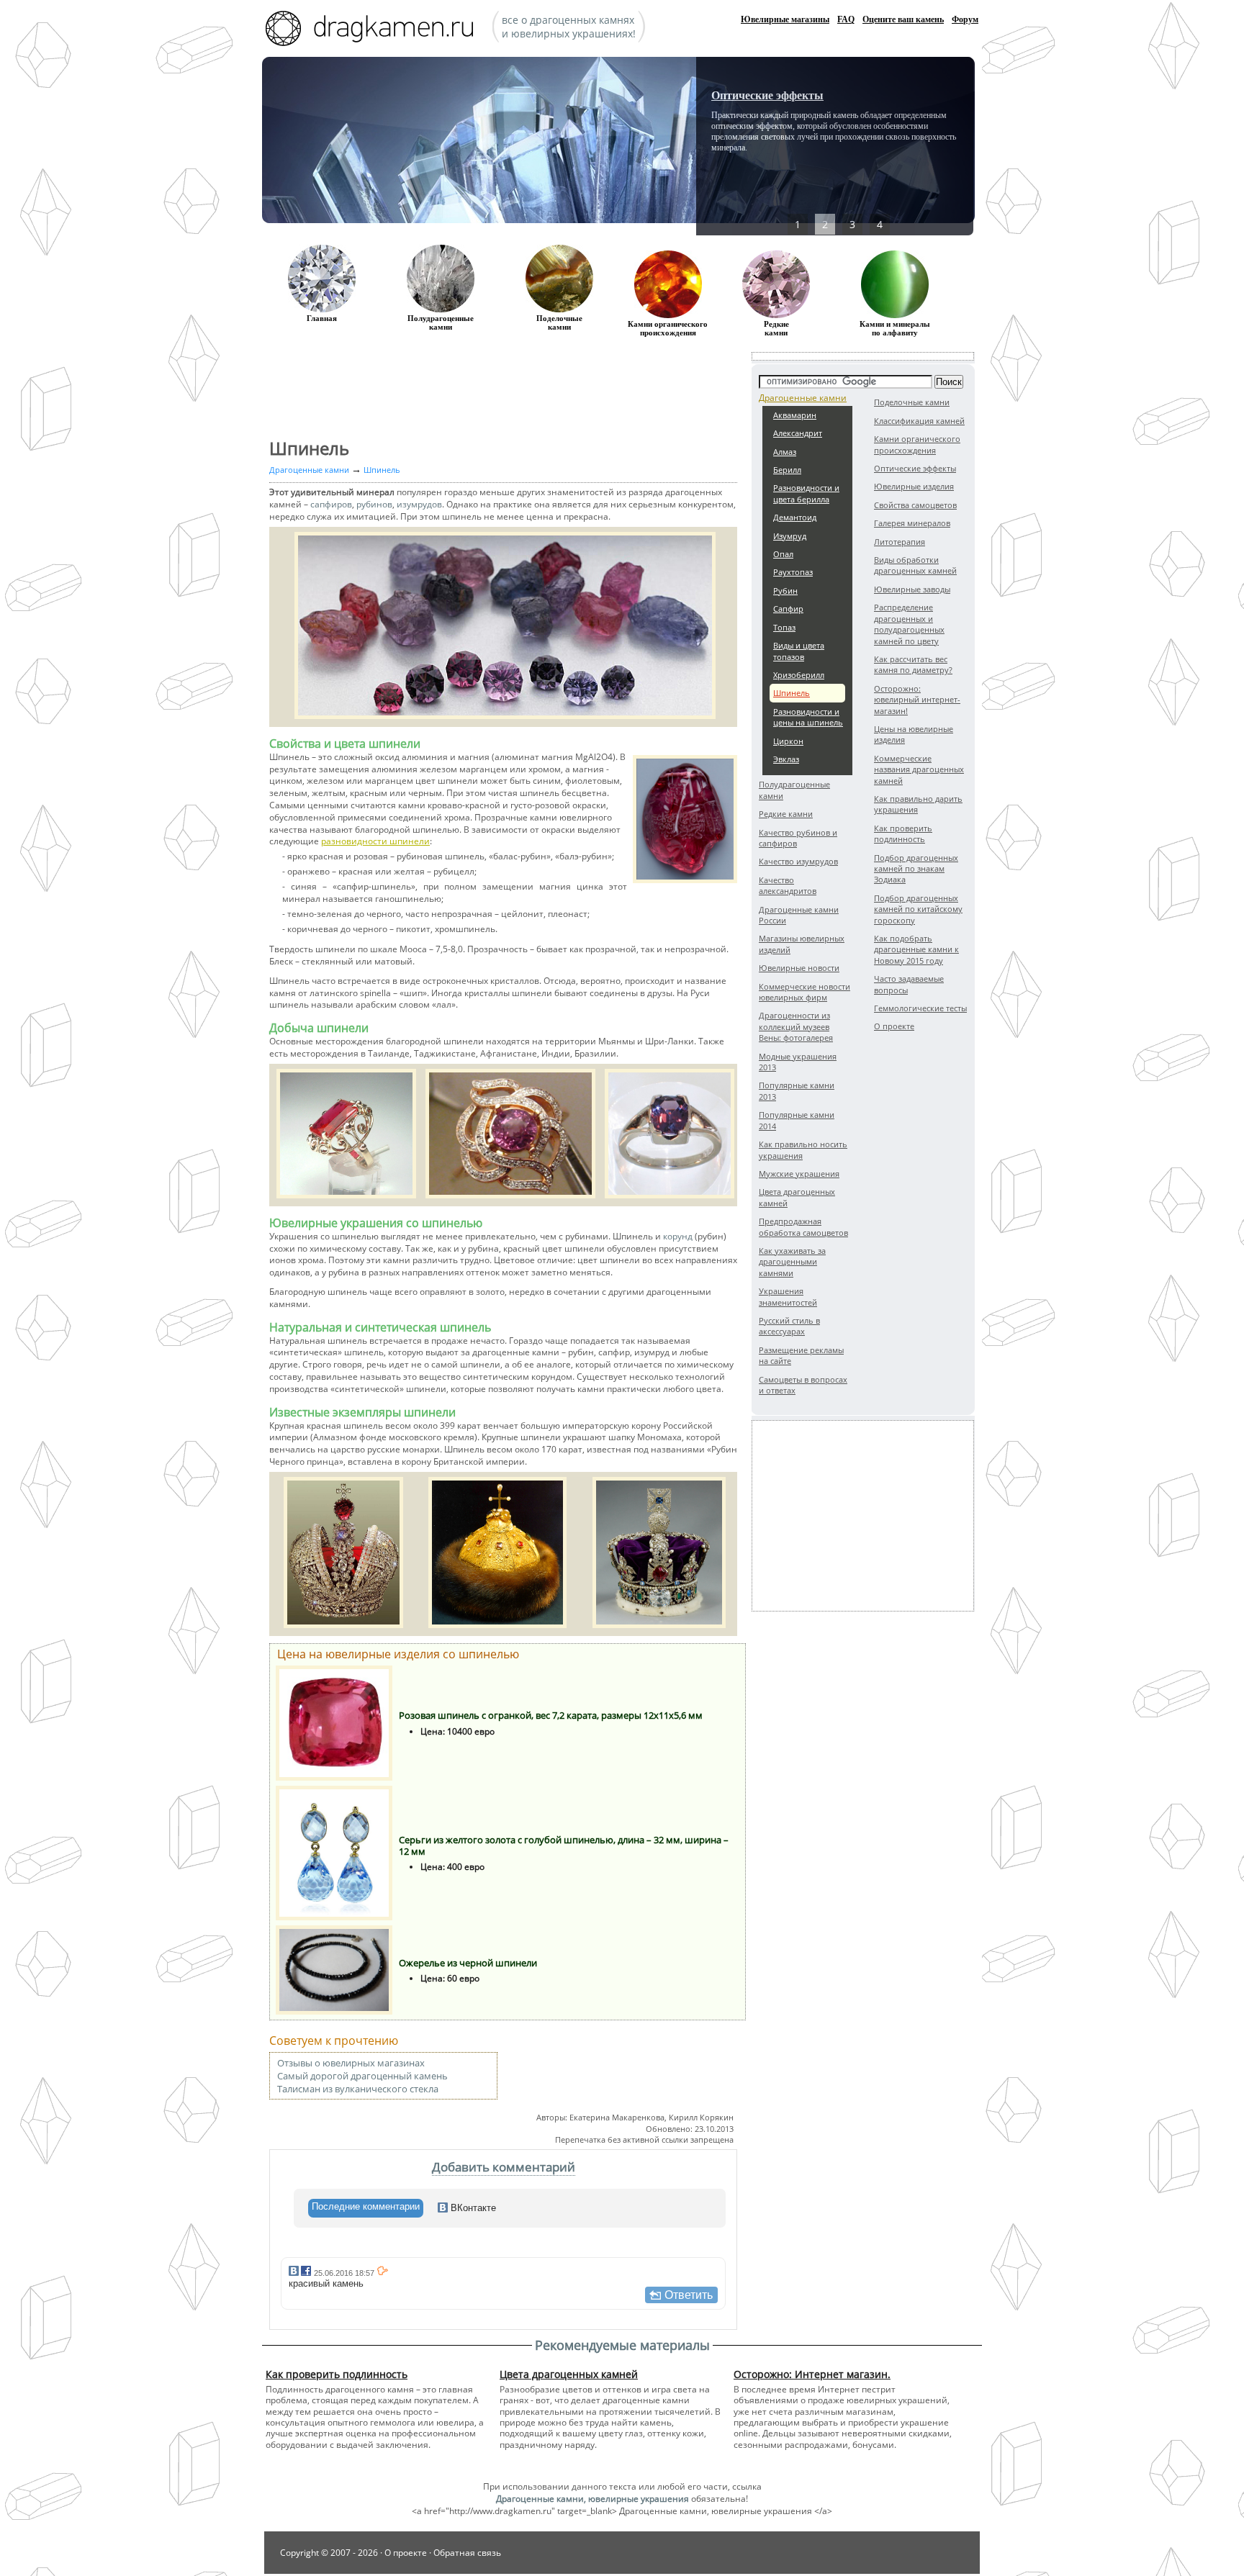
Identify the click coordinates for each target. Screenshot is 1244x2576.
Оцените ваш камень (903, 19)
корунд (678, 1236)
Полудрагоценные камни (441, 322)
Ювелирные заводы (912, 589)
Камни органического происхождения (917, 444)
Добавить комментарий (504, 2167)
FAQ (846, 19)
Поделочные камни (559, 322)
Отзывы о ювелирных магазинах (351, 2063)
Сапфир (788, 609)
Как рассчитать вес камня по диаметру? (913, 664)
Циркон (788, 741)
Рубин (785, 591)
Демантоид (795, 517)
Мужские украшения (799, 1174)
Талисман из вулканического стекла (358, 2089)
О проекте (894, 1026)
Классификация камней (919, 421)
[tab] (366, 2208)
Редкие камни (776, 328)
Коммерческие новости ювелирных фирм (804, 992)
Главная (322, 318)
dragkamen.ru (374, 30)
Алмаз (785, 452)
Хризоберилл (799, 675)
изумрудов (419, 504)
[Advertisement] (863, 1516)
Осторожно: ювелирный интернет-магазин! (917, 700)
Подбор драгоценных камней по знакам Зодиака (916, 869)
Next (915, 144)
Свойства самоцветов (915, 505)
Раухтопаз (793, 572)
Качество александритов (788, 885)
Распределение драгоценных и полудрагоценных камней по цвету (909, 624)
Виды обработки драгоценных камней (915, 565)
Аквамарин (795, 415)
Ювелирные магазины (785, 19)
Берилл (787, 470)
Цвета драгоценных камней (569, 2374)
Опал (783, 554)
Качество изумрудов (798, 861)
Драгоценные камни (803, 398)
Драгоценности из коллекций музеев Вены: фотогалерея (796, 1026)
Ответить (689, 2295)
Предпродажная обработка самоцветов (803, 1226)
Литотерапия (900, 542)
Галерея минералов (912, 523)
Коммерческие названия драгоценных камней (919, 769)
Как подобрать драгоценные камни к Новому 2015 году (916, 949)
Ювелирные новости (799, 968)
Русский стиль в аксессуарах (789, 1326)
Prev (756, 144)
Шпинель (792, 693)
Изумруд (790, 536)
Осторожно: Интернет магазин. (812, 2374)
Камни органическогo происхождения (668, 328)
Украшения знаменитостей (788, 1296)
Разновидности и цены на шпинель (808, 717)
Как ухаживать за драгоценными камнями (792, 1262)
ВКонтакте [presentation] (472, 2208)
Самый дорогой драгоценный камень (362, 2076)
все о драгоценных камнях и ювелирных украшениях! (569, 27)
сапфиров (331, 504)
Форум (965, 19)
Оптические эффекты (767, 95)
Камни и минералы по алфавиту (895, 328)
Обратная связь (467, 2553)
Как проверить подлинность (903, 833)
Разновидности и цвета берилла (806, 493)
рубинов (374, 504)
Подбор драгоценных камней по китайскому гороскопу (918, 909)
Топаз (784, 627)
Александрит (798, 433)
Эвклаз (786, 759)
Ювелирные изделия (914, 486)
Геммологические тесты (920, 1008)
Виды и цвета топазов (799, 651)
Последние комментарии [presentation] (366, 2206)
